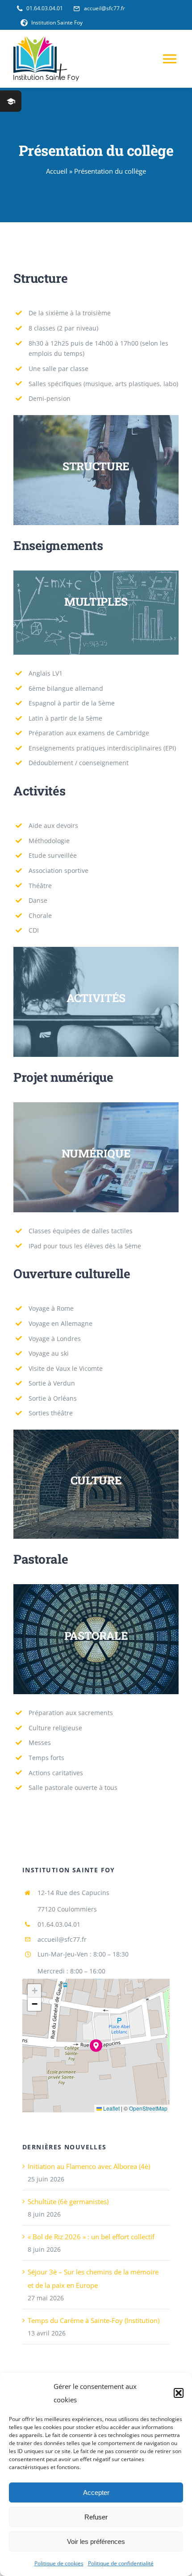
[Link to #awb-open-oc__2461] (11, 101)
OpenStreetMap (148, 2108)
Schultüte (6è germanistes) (68, 2201)
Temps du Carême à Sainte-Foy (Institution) (94, 2320)
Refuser (96, 2517)
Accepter (96, 2492)
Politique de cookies (59, 2563)
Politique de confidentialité (121, 2563)
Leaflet (111, 2108)
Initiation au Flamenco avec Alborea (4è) (89, 2166)
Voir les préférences (96, 2541)
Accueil (57, 171)
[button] (179, 2393)
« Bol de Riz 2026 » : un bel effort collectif (91, 2237)
